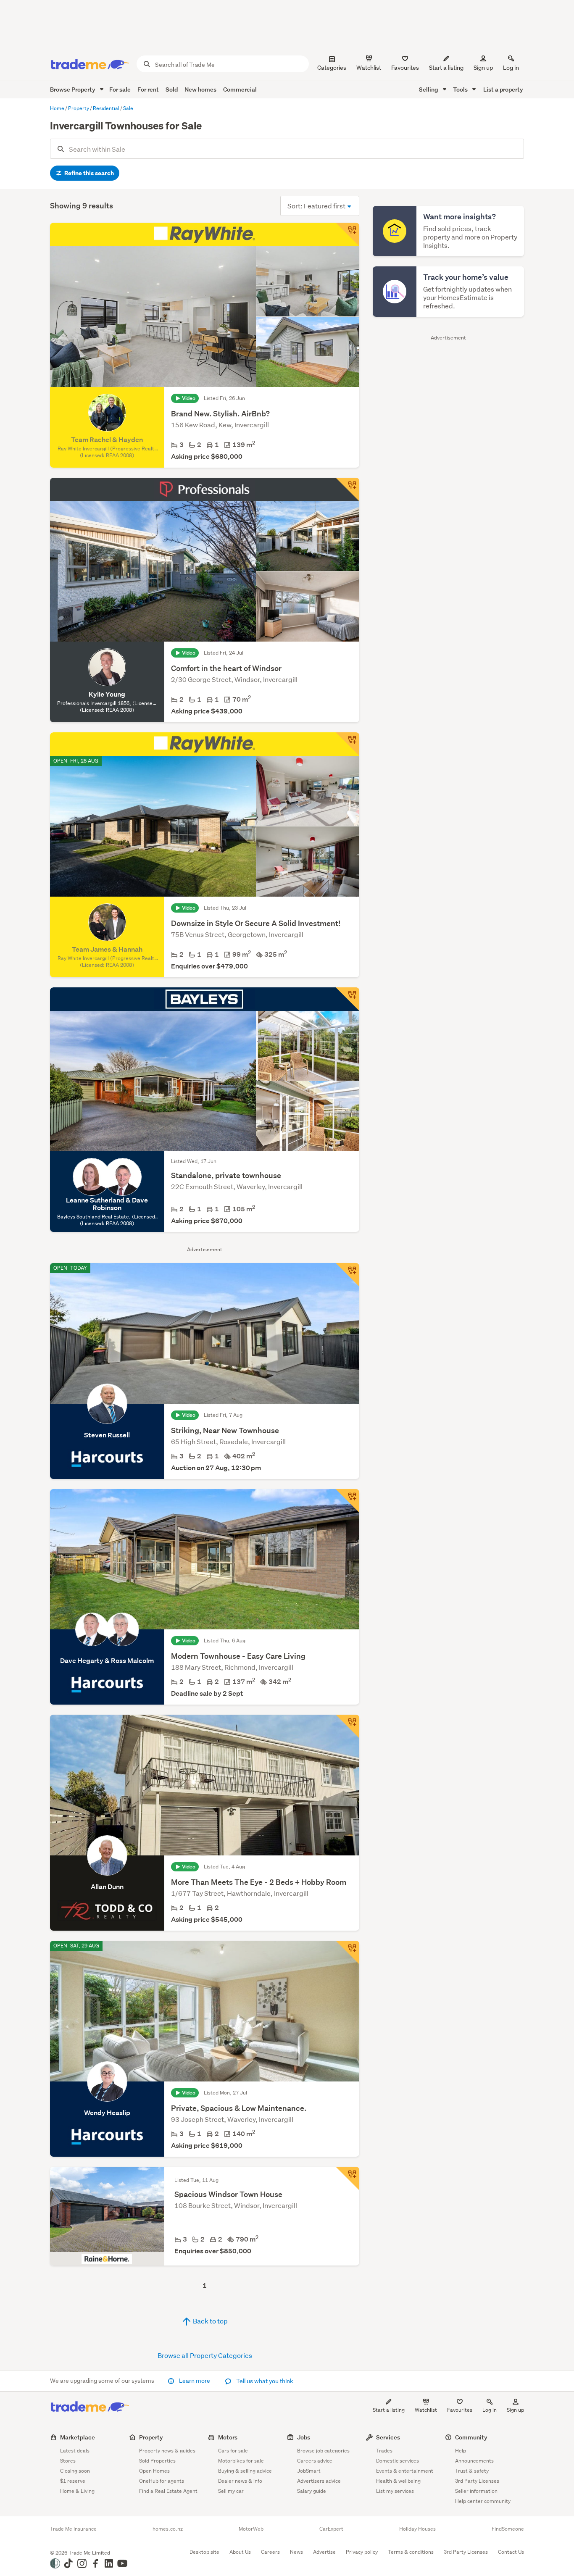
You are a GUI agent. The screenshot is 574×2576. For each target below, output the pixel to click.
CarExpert (331, 2529)
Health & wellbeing (398, 2481)
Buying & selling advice (245, 2471)
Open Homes (154, 2471)
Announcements (474, 2461)
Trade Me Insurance (73, 2529)
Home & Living (77, 2491)
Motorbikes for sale (241, 2461)
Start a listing (389, 2410)
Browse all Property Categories (205, 2355)
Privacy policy (362, 2552)
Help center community (483, 2501)
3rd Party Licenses (477, 2481)
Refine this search (88, 173)
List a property (503, 89)
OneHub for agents (162, 2481)
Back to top (210, 2321)
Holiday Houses (417, 2529)
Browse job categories (323, 2451)
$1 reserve (73, 2481)
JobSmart (309, 2471)
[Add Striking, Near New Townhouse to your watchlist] (348, 1275)
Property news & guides (167, 2451)
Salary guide (312, 2491)
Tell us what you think (264, 2381)
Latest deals (75, 2451)
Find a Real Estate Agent (168, 2491)
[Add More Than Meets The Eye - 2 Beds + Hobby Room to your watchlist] (348, 1726)
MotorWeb (251, 2529)
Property (151, 2437)
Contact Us (511, 2552)
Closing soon (75, 2471)
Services (388, 2437)
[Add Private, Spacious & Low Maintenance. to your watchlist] (348, 1952)
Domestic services (398, 2461)
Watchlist (426, 2410)
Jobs (304, 2437)
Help (461, 2451)
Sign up (483, 68)
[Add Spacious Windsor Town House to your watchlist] (348, 2179)
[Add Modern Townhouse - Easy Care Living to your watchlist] (348, 1501)
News (296, 2552)
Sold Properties (157, 2461)
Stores (68, 2461)
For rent (148, 89)
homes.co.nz (168, 2529)
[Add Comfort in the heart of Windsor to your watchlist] (348, 489)
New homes (200, 89)
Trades (384, 2451)
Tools (461, 89)
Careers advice (315, 2461)
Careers (270, 2552)
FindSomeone (508, 2529)
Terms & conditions (411, 2552)
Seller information (476, 2491)
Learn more (195, 2381)
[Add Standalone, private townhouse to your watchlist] (348, 999)
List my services (395, 2491)
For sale (120, 89)
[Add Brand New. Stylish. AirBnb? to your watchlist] (348, 234)
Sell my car (231, 2491)
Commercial (240, 89)
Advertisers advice (319, 2481)
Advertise (324, 2552)
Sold (172, 89)
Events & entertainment (405, 2471)
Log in (511, 68)
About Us (240, 2552)
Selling (429, 89)
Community (471, 2437)
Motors (228, 2437)
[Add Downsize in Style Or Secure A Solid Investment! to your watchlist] (348, 744)
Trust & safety (472, 2471)
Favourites (460, 2410)
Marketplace (78, 2437)
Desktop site (204, 2552)
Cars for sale (233, 2451)
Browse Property (73, 89)
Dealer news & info (240, 2481)
